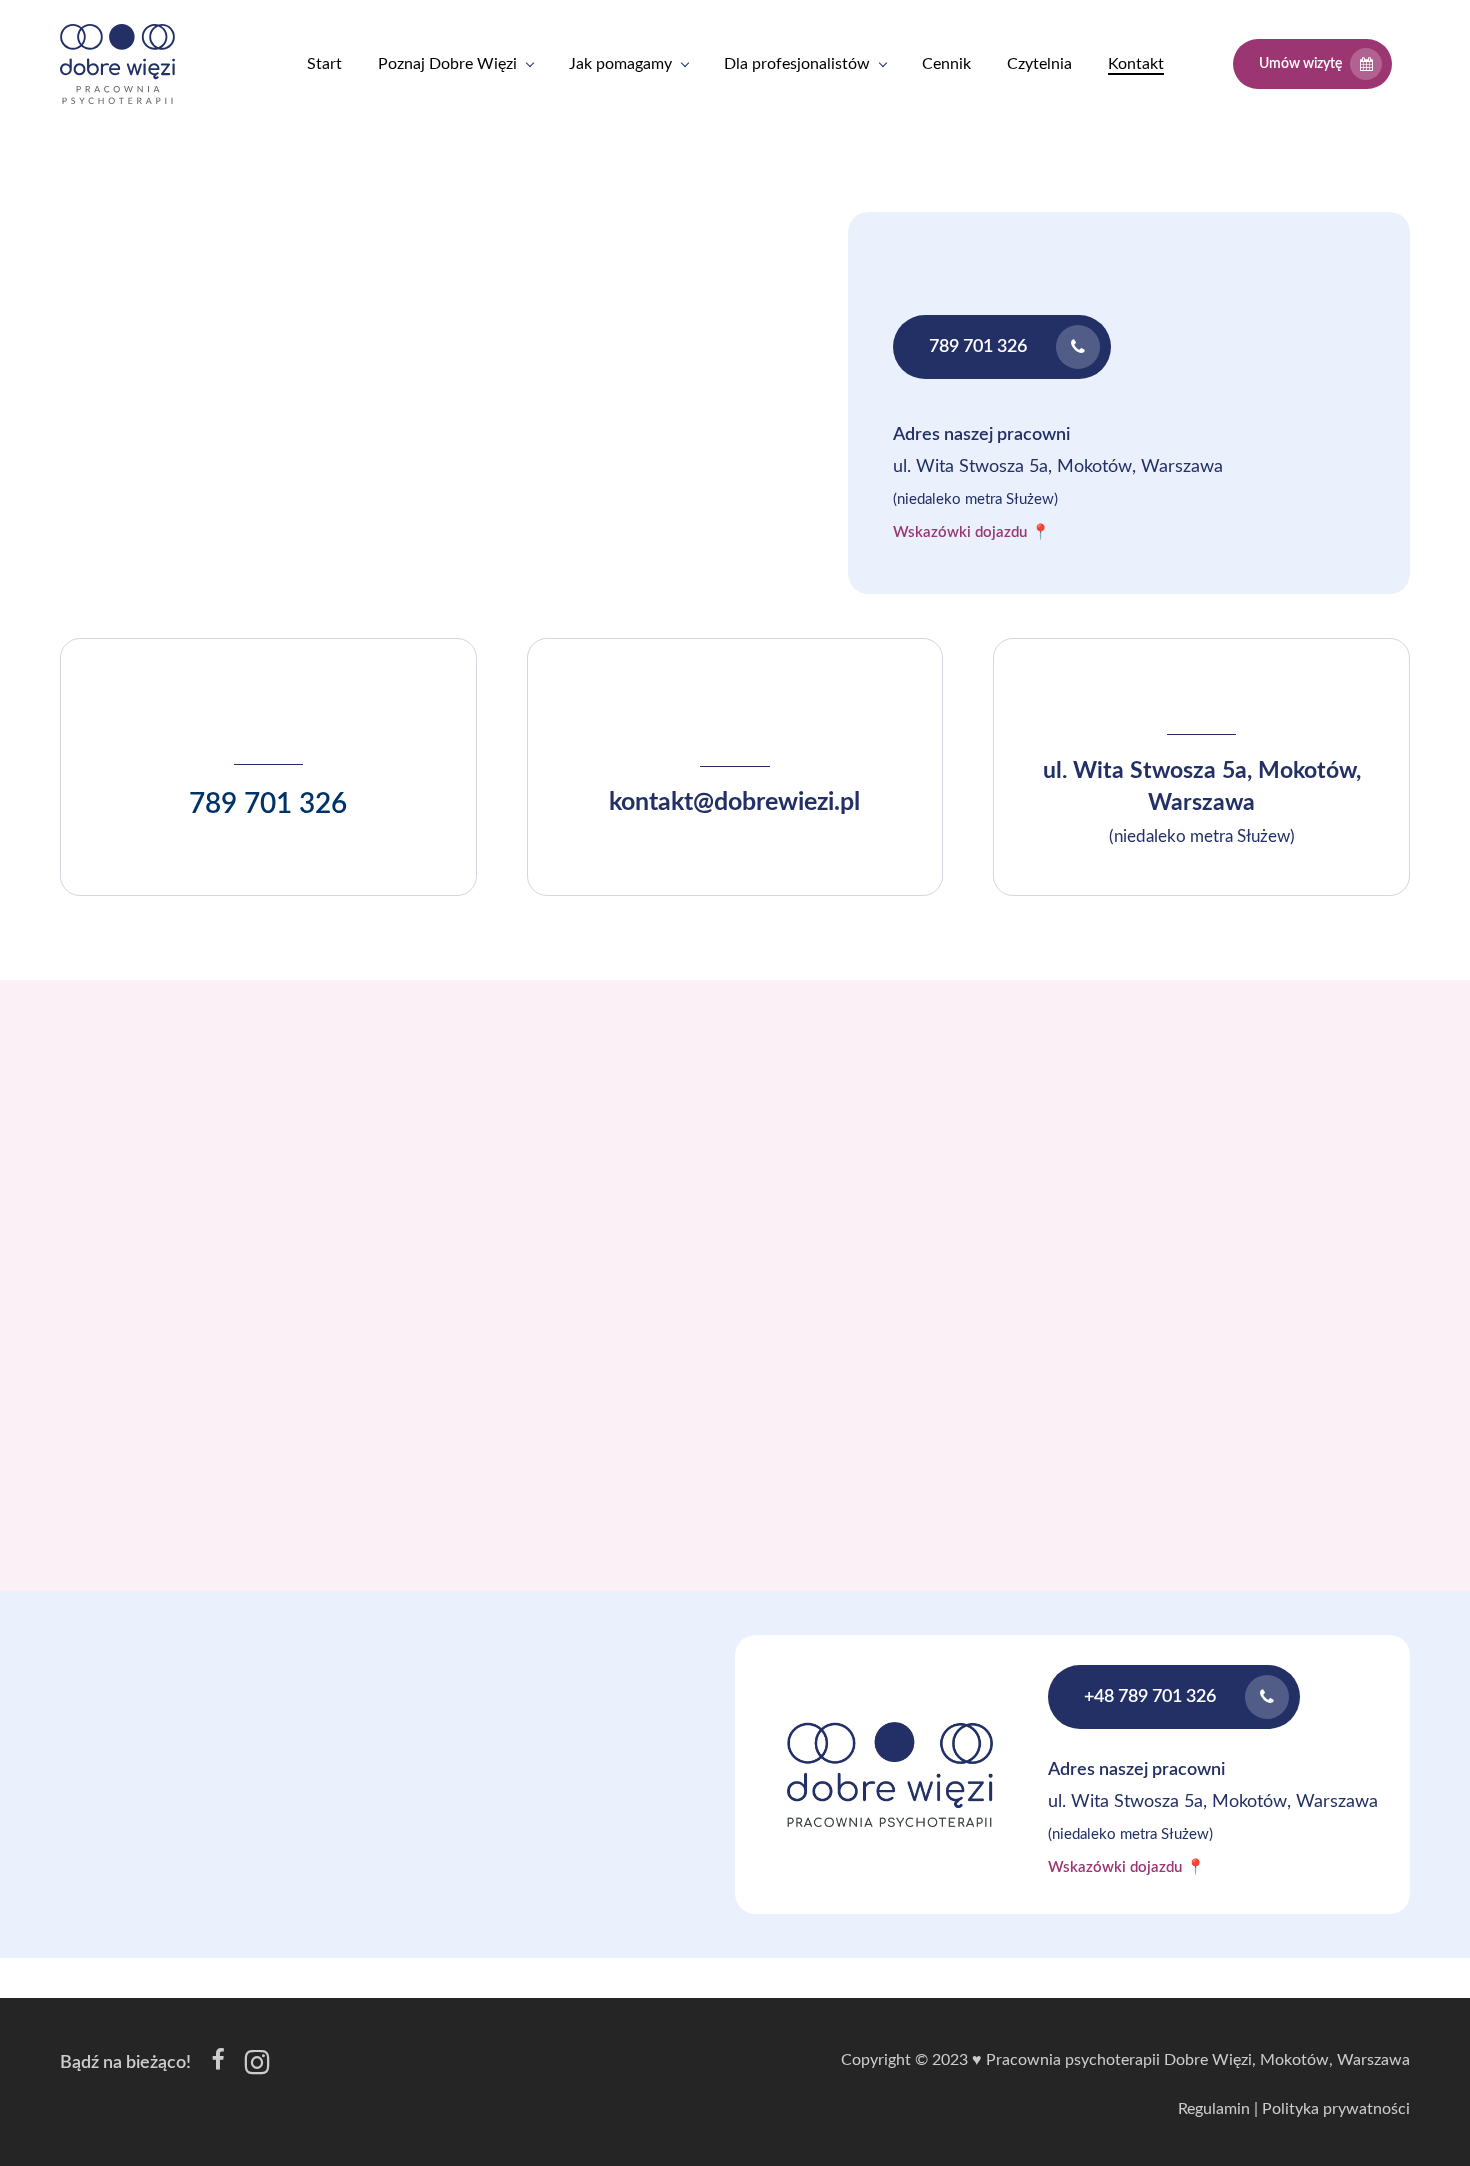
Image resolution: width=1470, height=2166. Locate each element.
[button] (1002, 347)
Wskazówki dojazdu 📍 (971, 532)
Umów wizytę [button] (1300, 64)
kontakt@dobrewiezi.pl (734, 802)
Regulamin (1214, 2109)
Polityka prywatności (1336, 2109)
